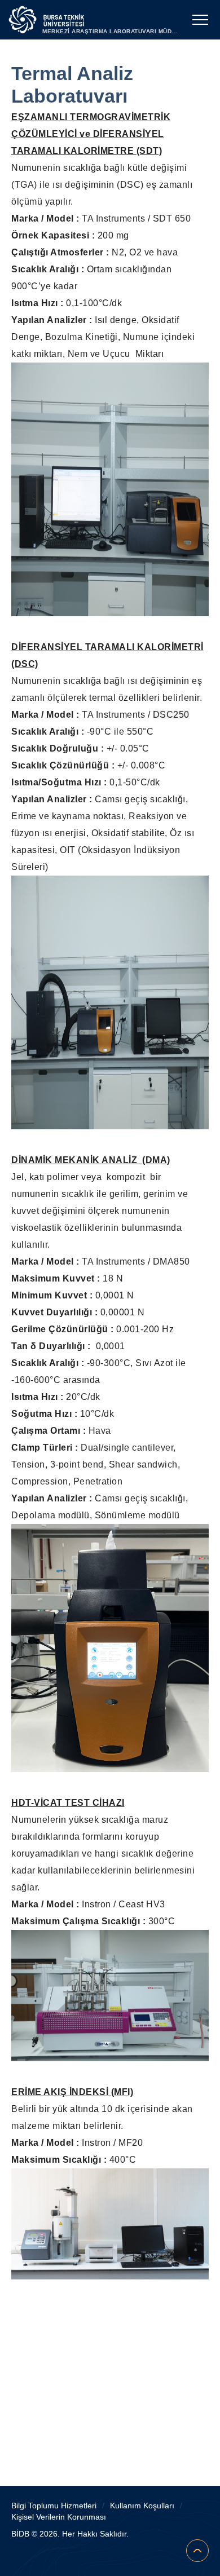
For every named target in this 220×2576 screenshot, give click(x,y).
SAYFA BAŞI (197, 2551)
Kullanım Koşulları (142, 2506)
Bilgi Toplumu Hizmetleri (54, 2506)
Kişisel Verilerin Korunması (59, 2517)
